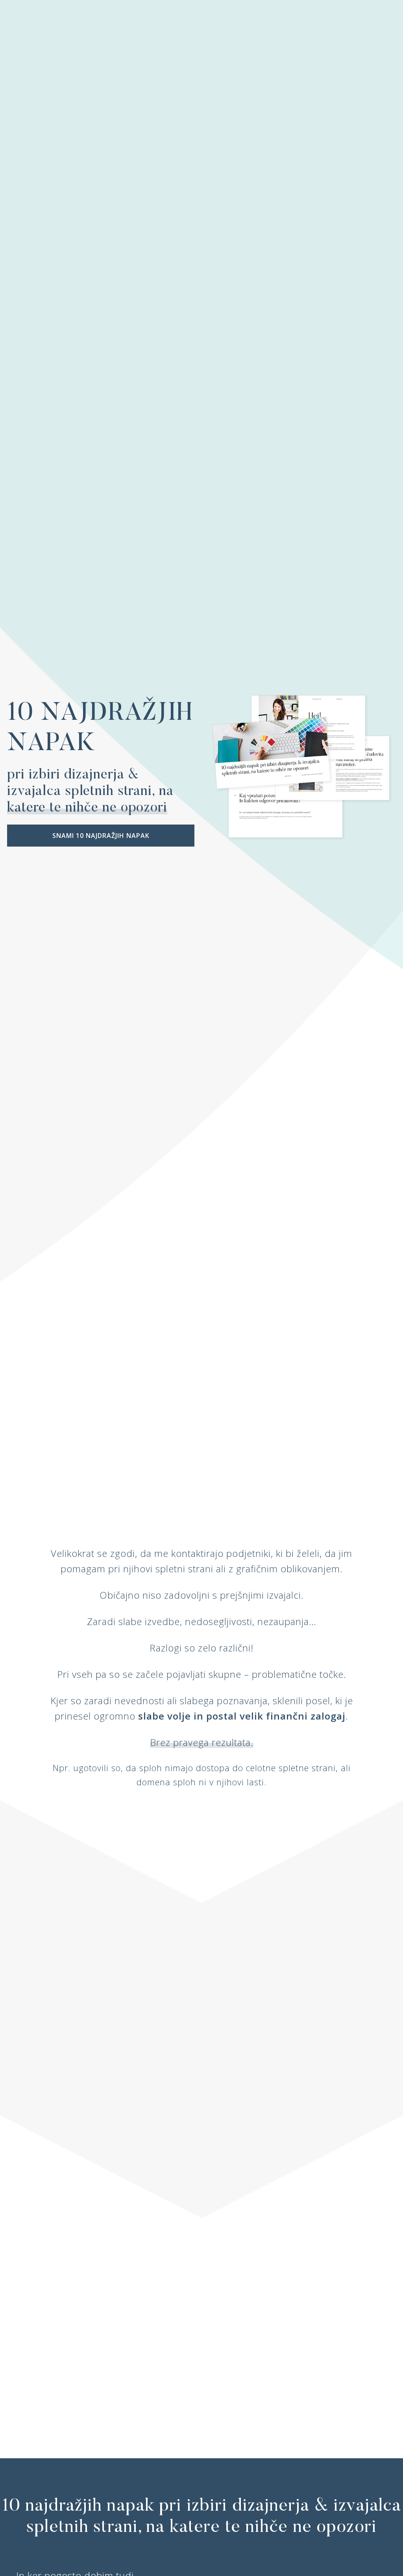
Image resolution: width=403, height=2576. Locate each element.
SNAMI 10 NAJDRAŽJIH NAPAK (101, 836)
